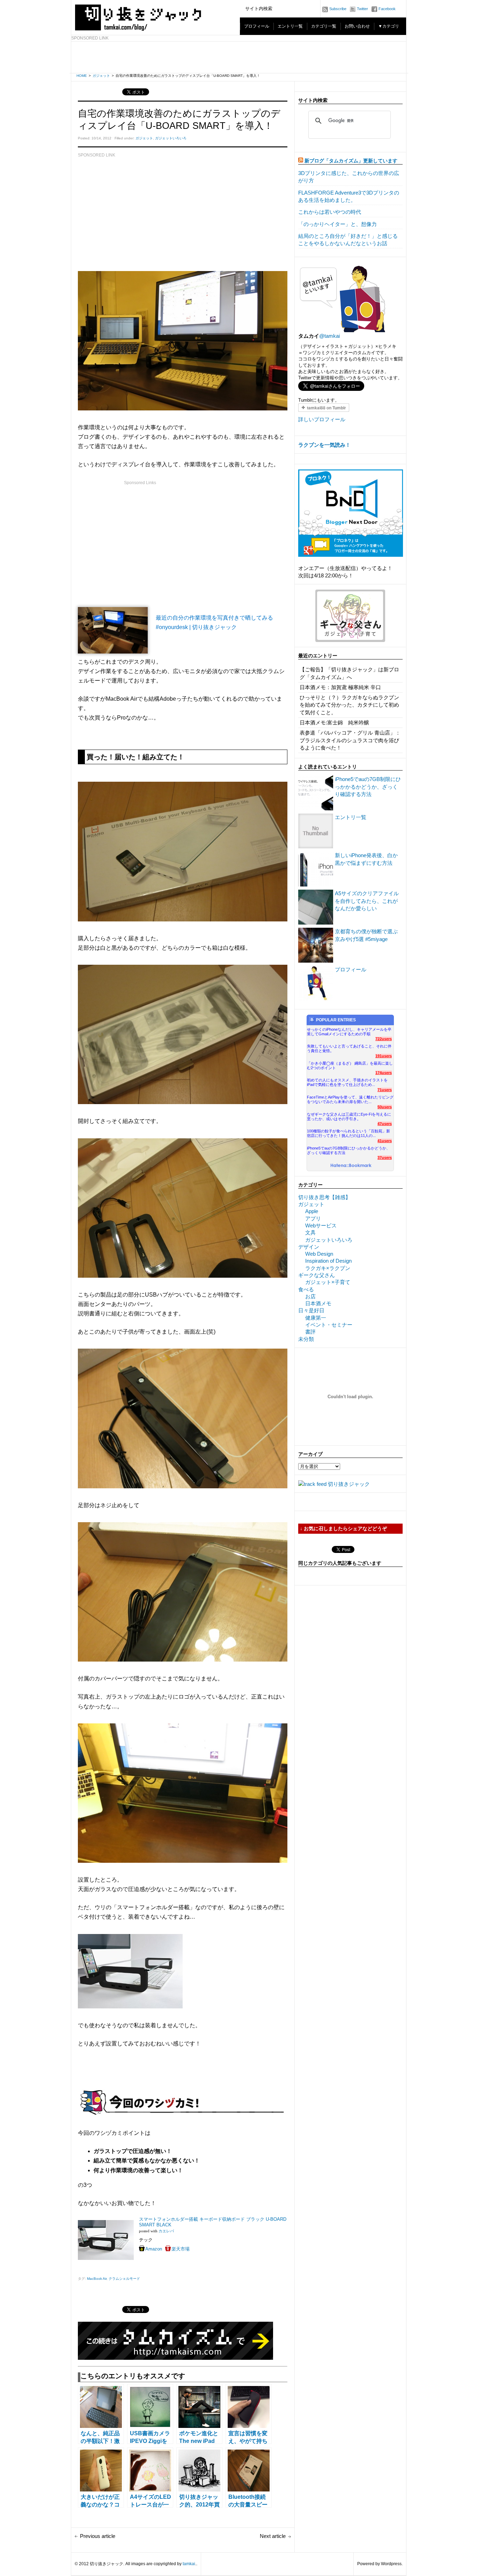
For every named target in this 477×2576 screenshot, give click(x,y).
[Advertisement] (239, 57)
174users (384, 1073)
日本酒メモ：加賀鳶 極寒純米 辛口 (340, 687)
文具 (310, 1232)
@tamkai (329, 336)
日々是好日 (311, 1310)
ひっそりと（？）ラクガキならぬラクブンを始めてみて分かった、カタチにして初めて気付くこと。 (349, 705)
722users (384, 1039)
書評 (310, 1332)
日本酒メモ (318, 1303)
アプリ (313, 1218)
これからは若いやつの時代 (330, 212)
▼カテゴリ (389, 26)
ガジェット (101, 76)
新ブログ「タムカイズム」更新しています (351, 161)
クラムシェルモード (124, 2279)
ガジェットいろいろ (171, 138)
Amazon (154, 2249)
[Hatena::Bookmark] (351, 1166)
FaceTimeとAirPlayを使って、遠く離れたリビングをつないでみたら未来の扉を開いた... (350, 1099)
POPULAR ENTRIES (336, 1020)
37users (385, 1158)
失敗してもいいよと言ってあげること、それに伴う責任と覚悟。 (349, 1048)
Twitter (362, 9)
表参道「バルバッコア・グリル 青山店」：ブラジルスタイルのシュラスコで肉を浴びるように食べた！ (350, 740)
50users (385, 1107)
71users (385, 1090)
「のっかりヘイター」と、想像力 (337, 224)
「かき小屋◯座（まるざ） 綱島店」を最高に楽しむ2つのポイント (350, 1066)
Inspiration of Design (328, 1261)
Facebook (387, 9)
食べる (306, 1289)
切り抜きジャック (349, 1484)
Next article (273, 2536)
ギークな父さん (317, 1275)
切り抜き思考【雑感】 (324, 1197)
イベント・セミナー (329, 1325)
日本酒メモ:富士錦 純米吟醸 (334, 723)
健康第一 (316, 1318)
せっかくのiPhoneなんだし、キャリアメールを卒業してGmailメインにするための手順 (349, 1032)
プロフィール (257, 26)
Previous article (98, 2536)
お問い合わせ (357, 26)
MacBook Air (97, 2279)
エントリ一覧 (290, 26)
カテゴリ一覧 (324, 26)
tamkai (189, 2564)
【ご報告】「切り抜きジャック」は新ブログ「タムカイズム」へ (349, 673)
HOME (82, 76)
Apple (312, 1211)
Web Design (319, 1254)
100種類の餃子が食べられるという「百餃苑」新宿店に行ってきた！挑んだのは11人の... (348, 1133)
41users (385, 1141)
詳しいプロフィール (322, 419)
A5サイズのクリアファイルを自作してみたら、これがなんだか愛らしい (367, 901)
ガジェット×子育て (328, 1282)
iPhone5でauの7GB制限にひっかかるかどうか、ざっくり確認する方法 (368, 787)
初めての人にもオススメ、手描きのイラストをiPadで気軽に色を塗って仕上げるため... (347, 1082)
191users (384, 1056)
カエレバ (166, 2231)
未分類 (306, 1339)
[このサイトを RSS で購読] (301, 161)
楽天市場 (181, 2249)
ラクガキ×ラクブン (328, 1268)
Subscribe (338, 9)
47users (385, 1124)
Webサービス (321, 1225)
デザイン (309, 1247)
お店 (310, 1296)
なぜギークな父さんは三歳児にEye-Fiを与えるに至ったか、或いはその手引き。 (349, 1116)
